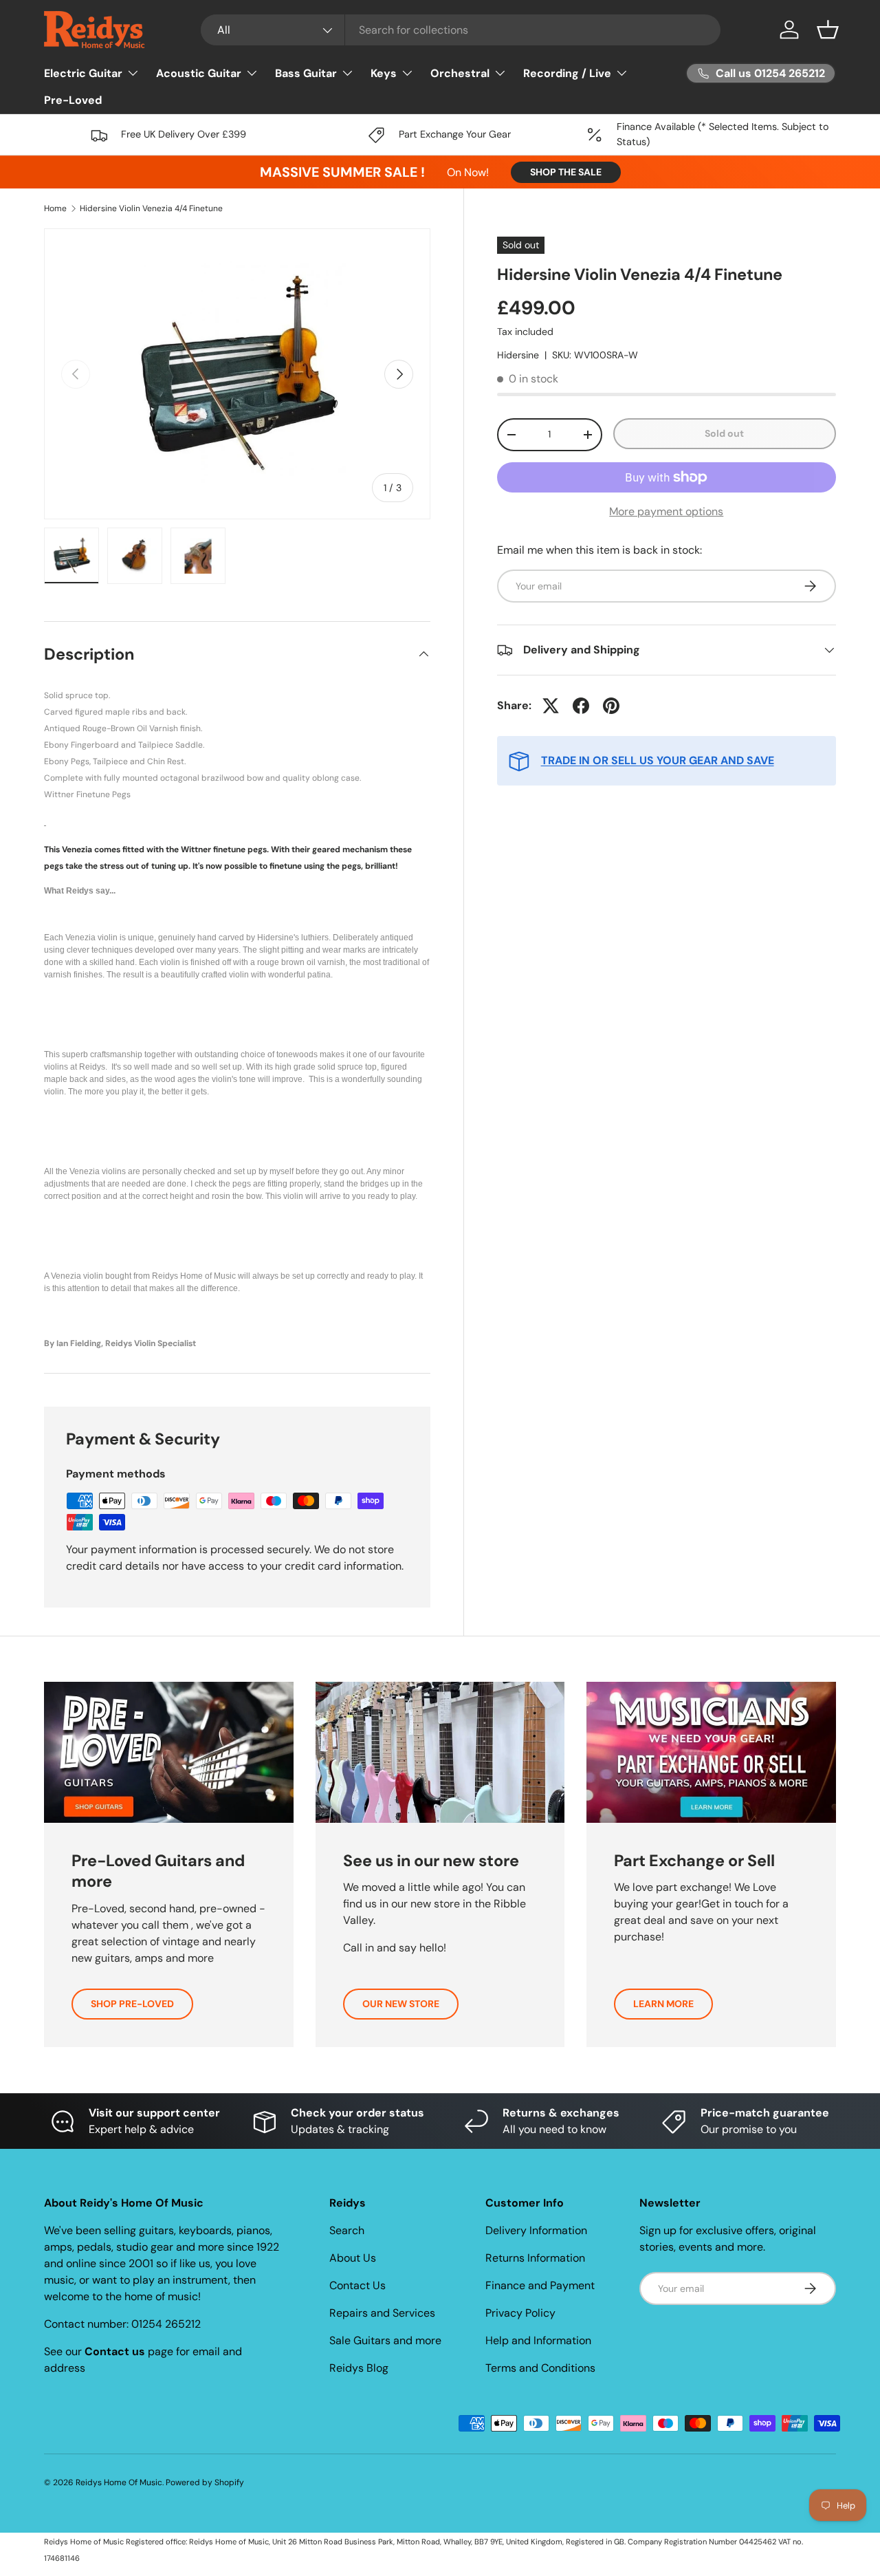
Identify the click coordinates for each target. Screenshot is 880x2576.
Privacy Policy (520, 2313)
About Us (353, 2258)
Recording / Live (567, 73)
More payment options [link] (666, 511)
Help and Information (538, 2340)
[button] (828, 30)
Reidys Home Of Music (119, 2482)
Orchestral (460, 73)
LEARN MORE (663, 2004)
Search (347, 2230)
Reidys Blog (359, 2368)
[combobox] (461, 30)
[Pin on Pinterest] (611, 706)
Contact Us (357, 2285)
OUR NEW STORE (401, 2004)
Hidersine (518, 355)
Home (55, 208)
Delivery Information (536, 2230)
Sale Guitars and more (385, 2340)
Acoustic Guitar (199, 73)
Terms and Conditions (540, 2368)
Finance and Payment (540, 2285)
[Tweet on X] (551, 706)
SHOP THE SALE (566, 172)
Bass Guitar (306, 73)
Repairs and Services (382, 2313)
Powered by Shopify (205, 2482)
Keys (384, 73)
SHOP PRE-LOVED (132, 2004)
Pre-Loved (73, 100)
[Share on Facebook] (581, 706)
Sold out (724, 433)
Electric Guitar (83, 73)
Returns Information (535, 2258)
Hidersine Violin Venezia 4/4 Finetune (151, 208)
